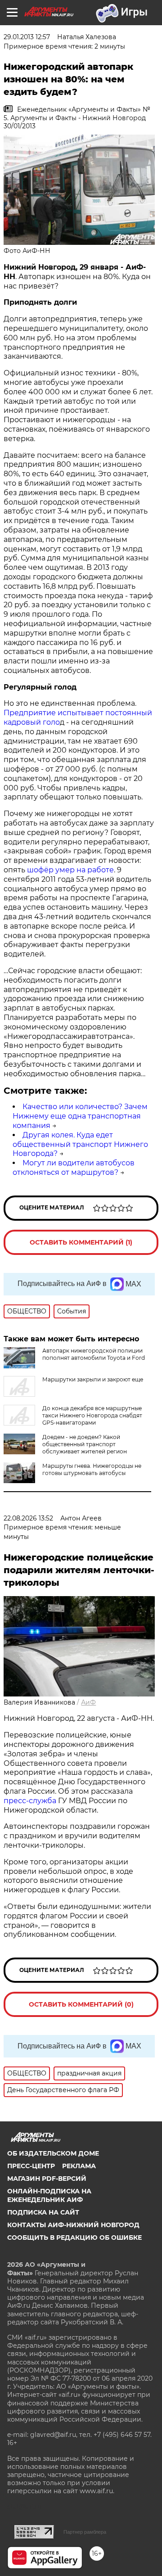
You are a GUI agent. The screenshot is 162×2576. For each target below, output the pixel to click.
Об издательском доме (53, 2153)
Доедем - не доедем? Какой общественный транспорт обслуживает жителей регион (85, 1444)
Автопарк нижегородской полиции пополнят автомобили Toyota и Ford (94, 1354)
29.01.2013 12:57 (27, 37)
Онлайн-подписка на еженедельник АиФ (49, 2195)
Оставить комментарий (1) (81, 1242)
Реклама (79, 2166)
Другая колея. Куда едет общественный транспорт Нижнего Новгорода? (80, 1144)
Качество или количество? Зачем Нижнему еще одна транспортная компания (80, 1116)
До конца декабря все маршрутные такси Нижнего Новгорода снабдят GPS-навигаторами (92, 1415)
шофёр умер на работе (70, 870)
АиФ (88, 1702)
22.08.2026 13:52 (28, 1518)
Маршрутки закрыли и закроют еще (93, 1379)
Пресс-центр (31, 2166)
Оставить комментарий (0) (81, 2004)
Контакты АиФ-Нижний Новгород (73, 2225)
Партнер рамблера (85, 2532)
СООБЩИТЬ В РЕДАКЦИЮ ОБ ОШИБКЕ (74, 2238)
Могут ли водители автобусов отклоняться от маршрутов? (74, 1168)
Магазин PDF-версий (47, 2179)
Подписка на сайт (43, 2212)
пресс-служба (30, 1801)
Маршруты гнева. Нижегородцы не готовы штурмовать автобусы (92, 1469)
